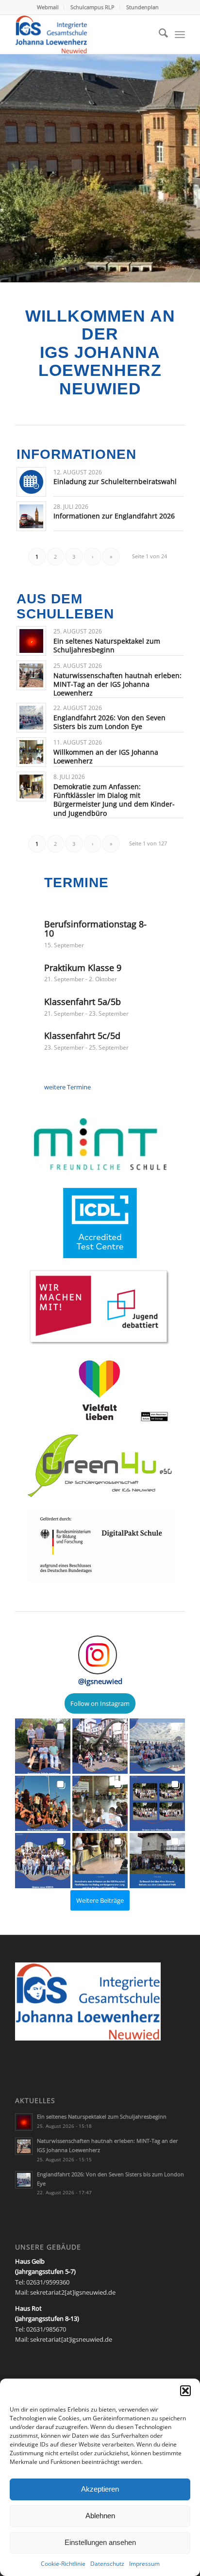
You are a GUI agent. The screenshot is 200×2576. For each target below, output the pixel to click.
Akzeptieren (100, 2489)
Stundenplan (142, 7)
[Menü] (180, 34)
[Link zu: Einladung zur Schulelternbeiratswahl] (31, 482)
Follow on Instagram (100, 1703)
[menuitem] (48, 7)
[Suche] (158, 34)
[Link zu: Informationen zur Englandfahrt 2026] (31, 516)
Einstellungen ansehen (100, 2542)
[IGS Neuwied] (83, 34)
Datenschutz (107, 2564)
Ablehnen (100, 2516)
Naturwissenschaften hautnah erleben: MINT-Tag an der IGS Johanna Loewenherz (117, 684)
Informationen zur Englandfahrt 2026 (114, 516)
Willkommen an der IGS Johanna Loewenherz (106, 756)
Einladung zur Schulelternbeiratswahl (115, 481)
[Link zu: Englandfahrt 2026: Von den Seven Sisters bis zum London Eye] (31, 718)
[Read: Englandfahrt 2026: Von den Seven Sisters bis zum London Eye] (24, 2180)
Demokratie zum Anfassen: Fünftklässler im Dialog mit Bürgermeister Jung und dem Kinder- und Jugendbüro (114, 800)
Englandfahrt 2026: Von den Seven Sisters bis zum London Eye (109, 722)
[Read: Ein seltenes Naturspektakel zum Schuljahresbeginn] (24, 2122)
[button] (185, 2391)
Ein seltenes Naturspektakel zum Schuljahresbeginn (107, 645)
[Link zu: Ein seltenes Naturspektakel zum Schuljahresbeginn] (31, 641)
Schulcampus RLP (92, 7)
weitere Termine (67, 1087)
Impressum (144, 2564)
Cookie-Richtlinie (63, 2564)
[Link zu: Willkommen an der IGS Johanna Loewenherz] (31, 752)
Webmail (48, 7)
